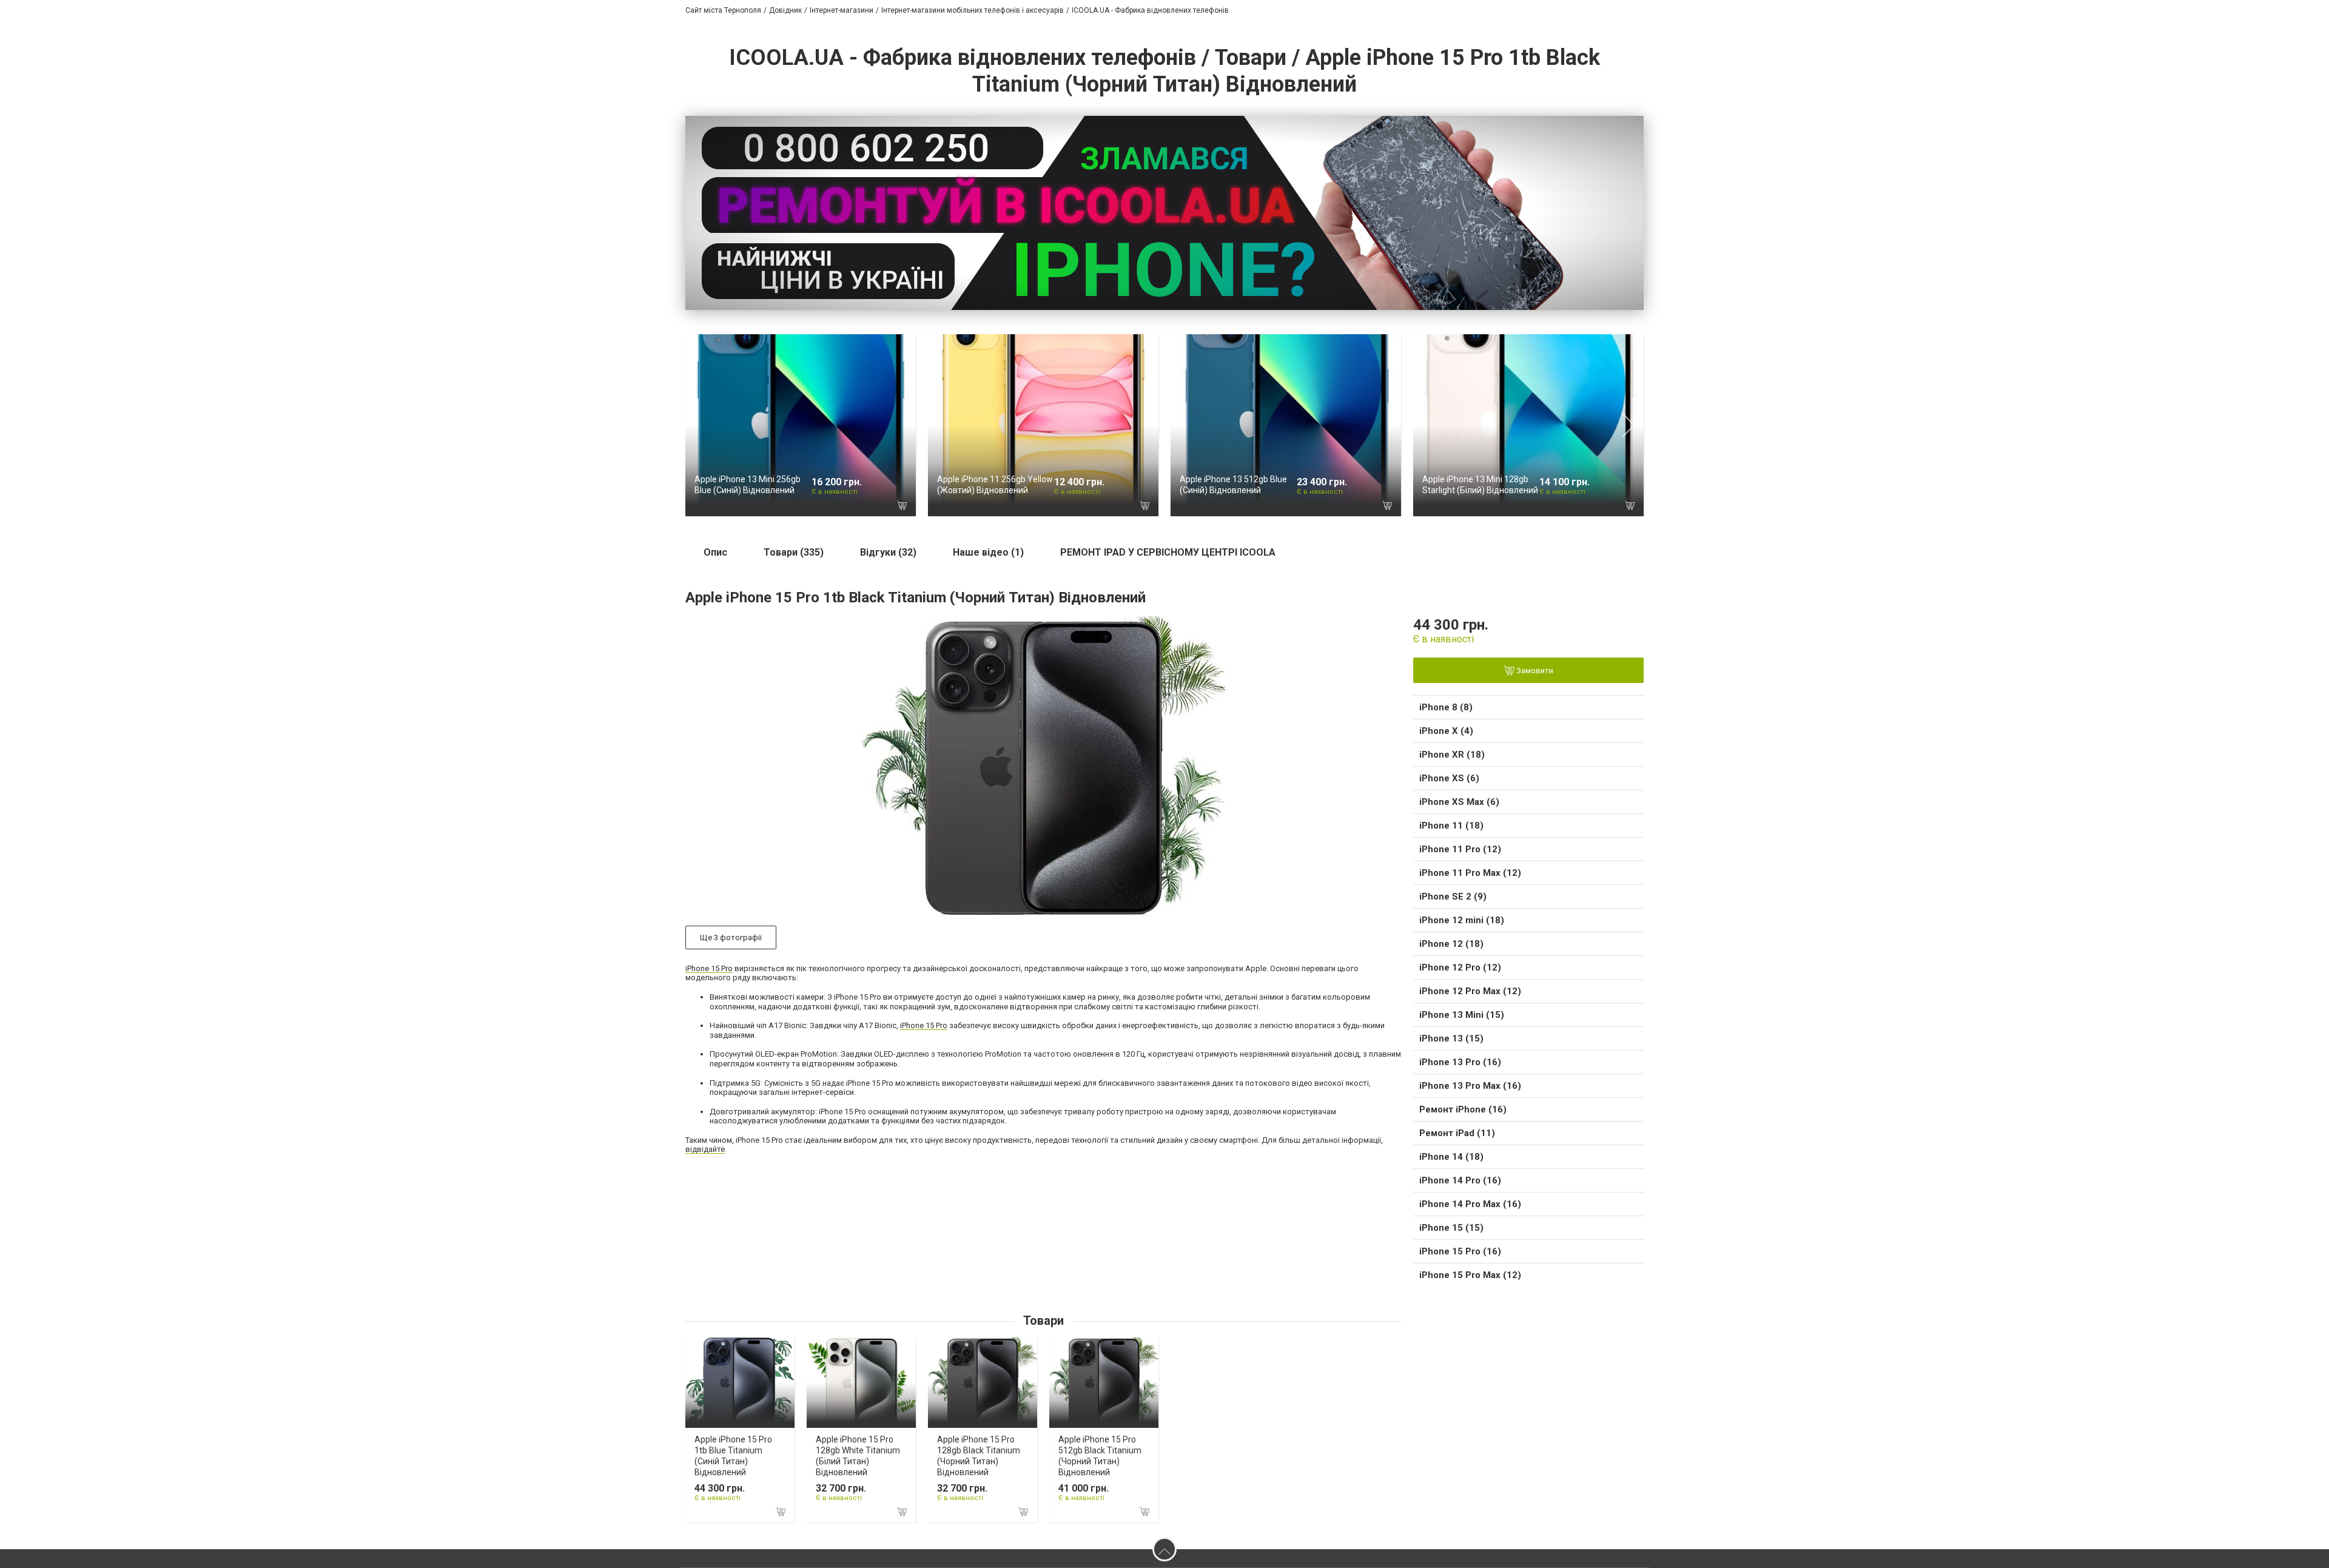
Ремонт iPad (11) (1457, 1133)
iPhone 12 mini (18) (1462, 920)
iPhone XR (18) (1452, 755)
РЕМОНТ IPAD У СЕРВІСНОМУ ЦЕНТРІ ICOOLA (1168, 552)
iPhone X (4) (1446, 731)
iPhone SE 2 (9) (1453, 897)
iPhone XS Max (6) (1459, 802)
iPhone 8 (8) (1446, 707)
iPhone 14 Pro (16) (1460, 1180)
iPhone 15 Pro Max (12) (1470, 1275)
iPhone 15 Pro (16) (1460, 1251)
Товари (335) (794, 552)
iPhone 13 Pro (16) (1460, 1062)
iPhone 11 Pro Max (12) (1470, 873)
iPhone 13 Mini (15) (1462, 1015)
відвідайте (705, 1149)
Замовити (1534, 671)
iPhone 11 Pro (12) (1460, 849)
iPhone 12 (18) (1451, 944)
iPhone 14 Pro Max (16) (1470, 1204)
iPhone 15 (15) (1451, 1228)
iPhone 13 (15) (1451, 1038)
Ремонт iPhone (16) (1463, 1109)
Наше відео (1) (988, 552)
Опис (715, 552)
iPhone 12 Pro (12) (1460, 967)
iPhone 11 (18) (1451, 826)
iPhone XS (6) (1449, 778)
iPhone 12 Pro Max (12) (1470, 991)
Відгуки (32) (888, 552)
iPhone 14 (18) (1451, 1157)
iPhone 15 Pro (709, 968)
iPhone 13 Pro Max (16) (1470, 1086)
